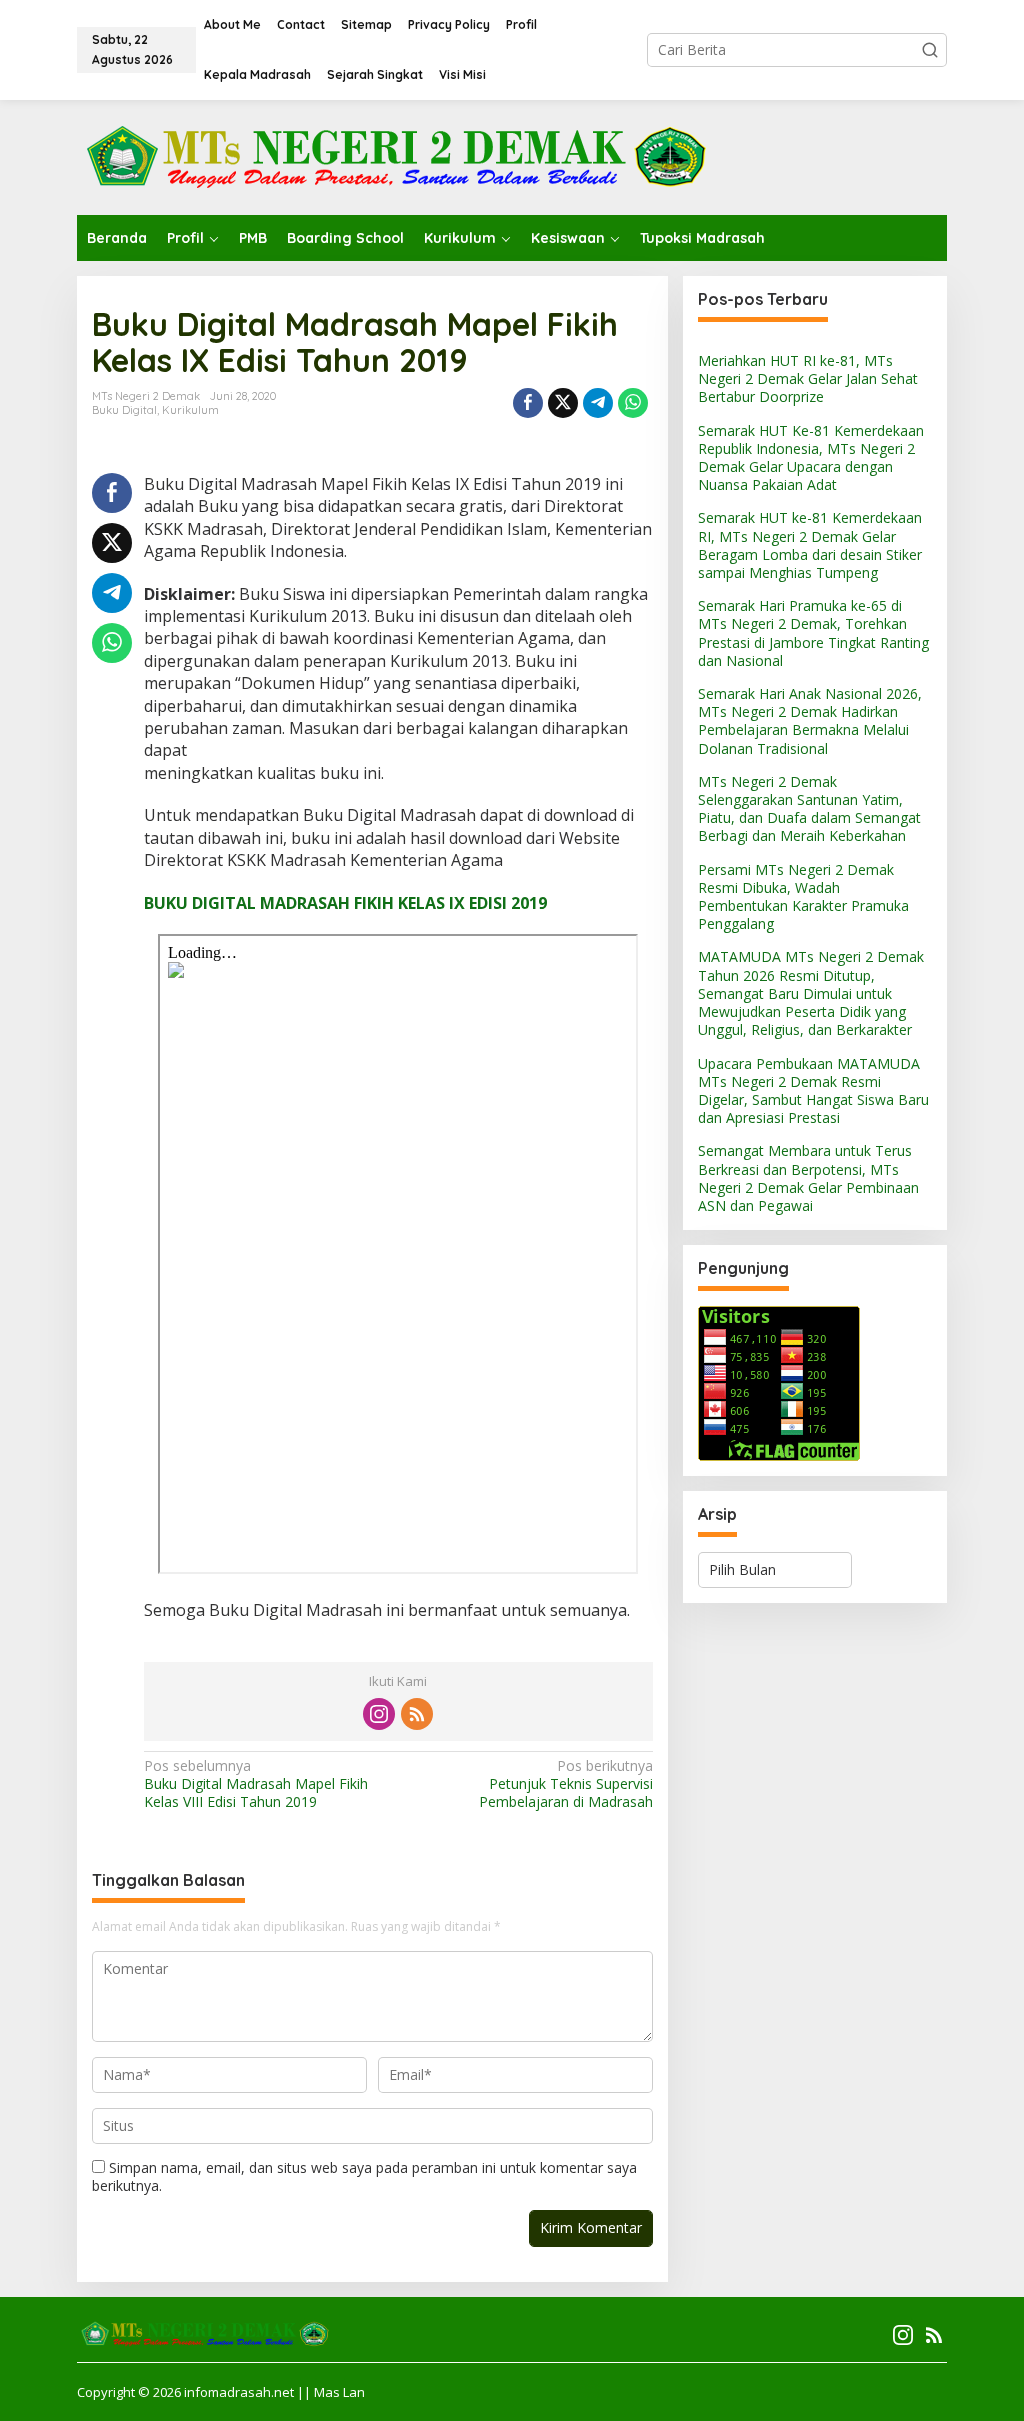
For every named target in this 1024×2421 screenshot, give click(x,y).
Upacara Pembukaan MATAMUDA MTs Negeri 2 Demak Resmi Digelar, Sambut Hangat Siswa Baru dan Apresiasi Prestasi (813, 1091)
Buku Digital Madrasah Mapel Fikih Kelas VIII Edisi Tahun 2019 (256, 1784)
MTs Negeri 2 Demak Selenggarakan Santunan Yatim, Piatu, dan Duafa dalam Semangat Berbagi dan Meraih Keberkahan (809, 809)
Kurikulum (190, 410)
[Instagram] (379, 1714)
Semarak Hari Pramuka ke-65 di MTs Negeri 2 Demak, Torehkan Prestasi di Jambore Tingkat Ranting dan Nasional (813, 633)
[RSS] (417, 1714)
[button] (930, 50)
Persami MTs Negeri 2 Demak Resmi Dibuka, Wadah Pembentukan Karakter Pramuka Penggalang (803, 897)
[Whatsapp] (633, 403)
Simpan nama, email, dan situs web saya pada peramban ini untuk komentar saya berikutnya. (364, 2176)
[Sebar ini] (528, 403)
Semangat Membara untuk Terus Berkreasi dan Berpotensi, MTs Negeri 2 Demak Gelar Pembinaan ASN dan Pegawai (808, 1178)
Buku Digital (124, 410)
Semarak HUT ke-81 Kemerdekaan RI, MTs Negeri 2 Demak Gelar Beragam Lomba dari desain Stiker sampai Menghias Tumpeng (810, 545)
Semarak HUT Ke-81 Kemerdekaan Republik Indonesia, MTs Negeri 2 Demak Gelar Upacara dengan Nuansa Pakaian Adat (811, 458)
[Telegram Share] (598, 403)
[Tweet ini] (563, 403)
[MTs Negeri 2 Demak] (396, 155)
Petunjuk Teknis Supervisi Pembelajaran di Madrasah (565, 1784)
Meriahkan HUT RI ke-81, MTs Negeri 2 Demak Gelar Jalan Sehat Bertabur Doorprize (808, 378)
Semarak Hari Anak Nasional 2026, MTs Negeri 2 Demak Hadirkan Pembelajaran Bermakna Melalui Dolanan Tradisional (810, 721)
